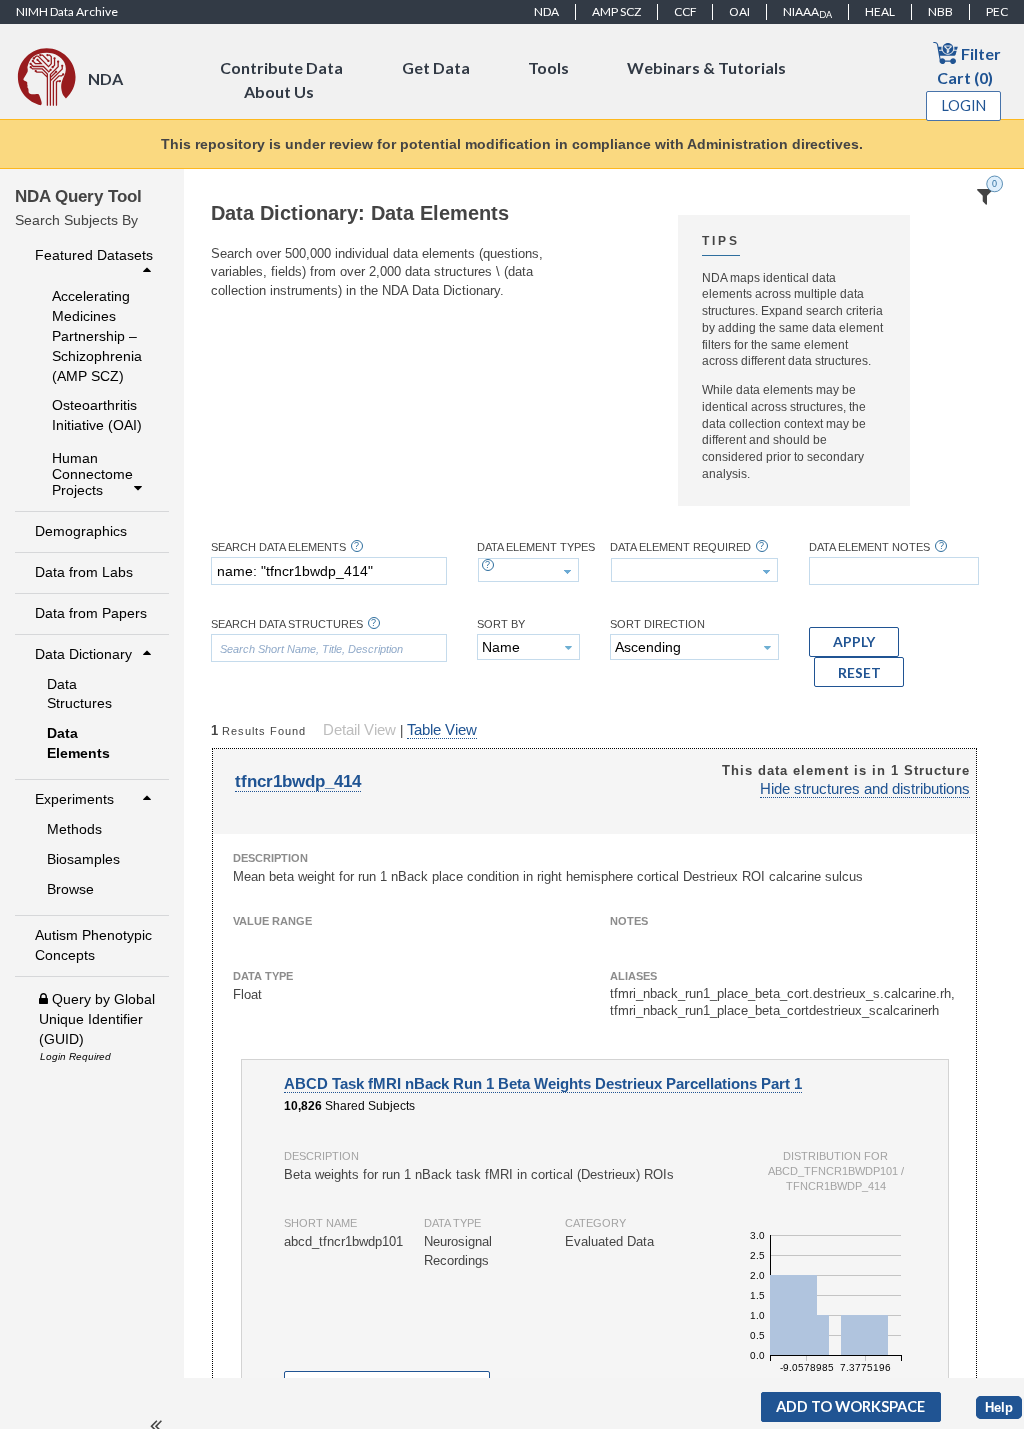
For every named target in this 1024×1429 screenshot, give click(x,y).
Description (270, 858)
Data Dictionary (83, 654)
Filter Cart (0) (969, 65)
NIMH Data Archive (67, 11)
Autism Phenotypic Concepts (93, 945)
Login (964, 105)
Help (999, 1407)
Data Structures (79, 694)
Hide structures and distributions (865, 789)
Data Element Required (680, 547)
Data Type (263, 976)
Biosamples (83, 859)
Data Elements (78, 743)
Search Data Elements (278, 547)
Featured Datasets (94, 255)
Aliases (633, 976)
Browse (70, 889)
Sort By (501, 624)
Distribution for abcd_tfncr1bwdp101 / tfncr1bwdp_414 (836, 1171)
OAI (739, 11)
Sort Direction (657, 624)
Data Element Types (536, 547)
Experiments (74, 799)
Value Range (272, 921)
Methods (74, 829)
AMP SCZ (616, 11)
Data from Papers (91, 613)
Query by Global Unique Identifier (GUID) (97, 1019)
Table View (442, 730)
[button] (854, 642)
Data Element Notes (869, 547)
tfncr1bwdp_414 (298, 781)
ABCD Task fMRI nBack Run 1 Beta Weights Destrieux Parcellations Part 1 (543, 1084)
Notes (629, 921)
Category (595, 1223)
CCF (685, 11)
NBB (940, 11)
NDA (546, 11)
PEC (997, 11)
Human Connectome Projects (92, 473)
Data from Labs (84, 572)
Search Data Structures (287, 624)
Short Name (320, 1223)
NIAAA (807, 12)
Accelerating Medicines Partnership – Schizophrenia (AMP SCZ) (97, 336)
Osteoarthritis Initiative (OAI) (97, 415)
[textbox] (329, 571)
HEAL (880, 11)
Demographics (81, 531)
